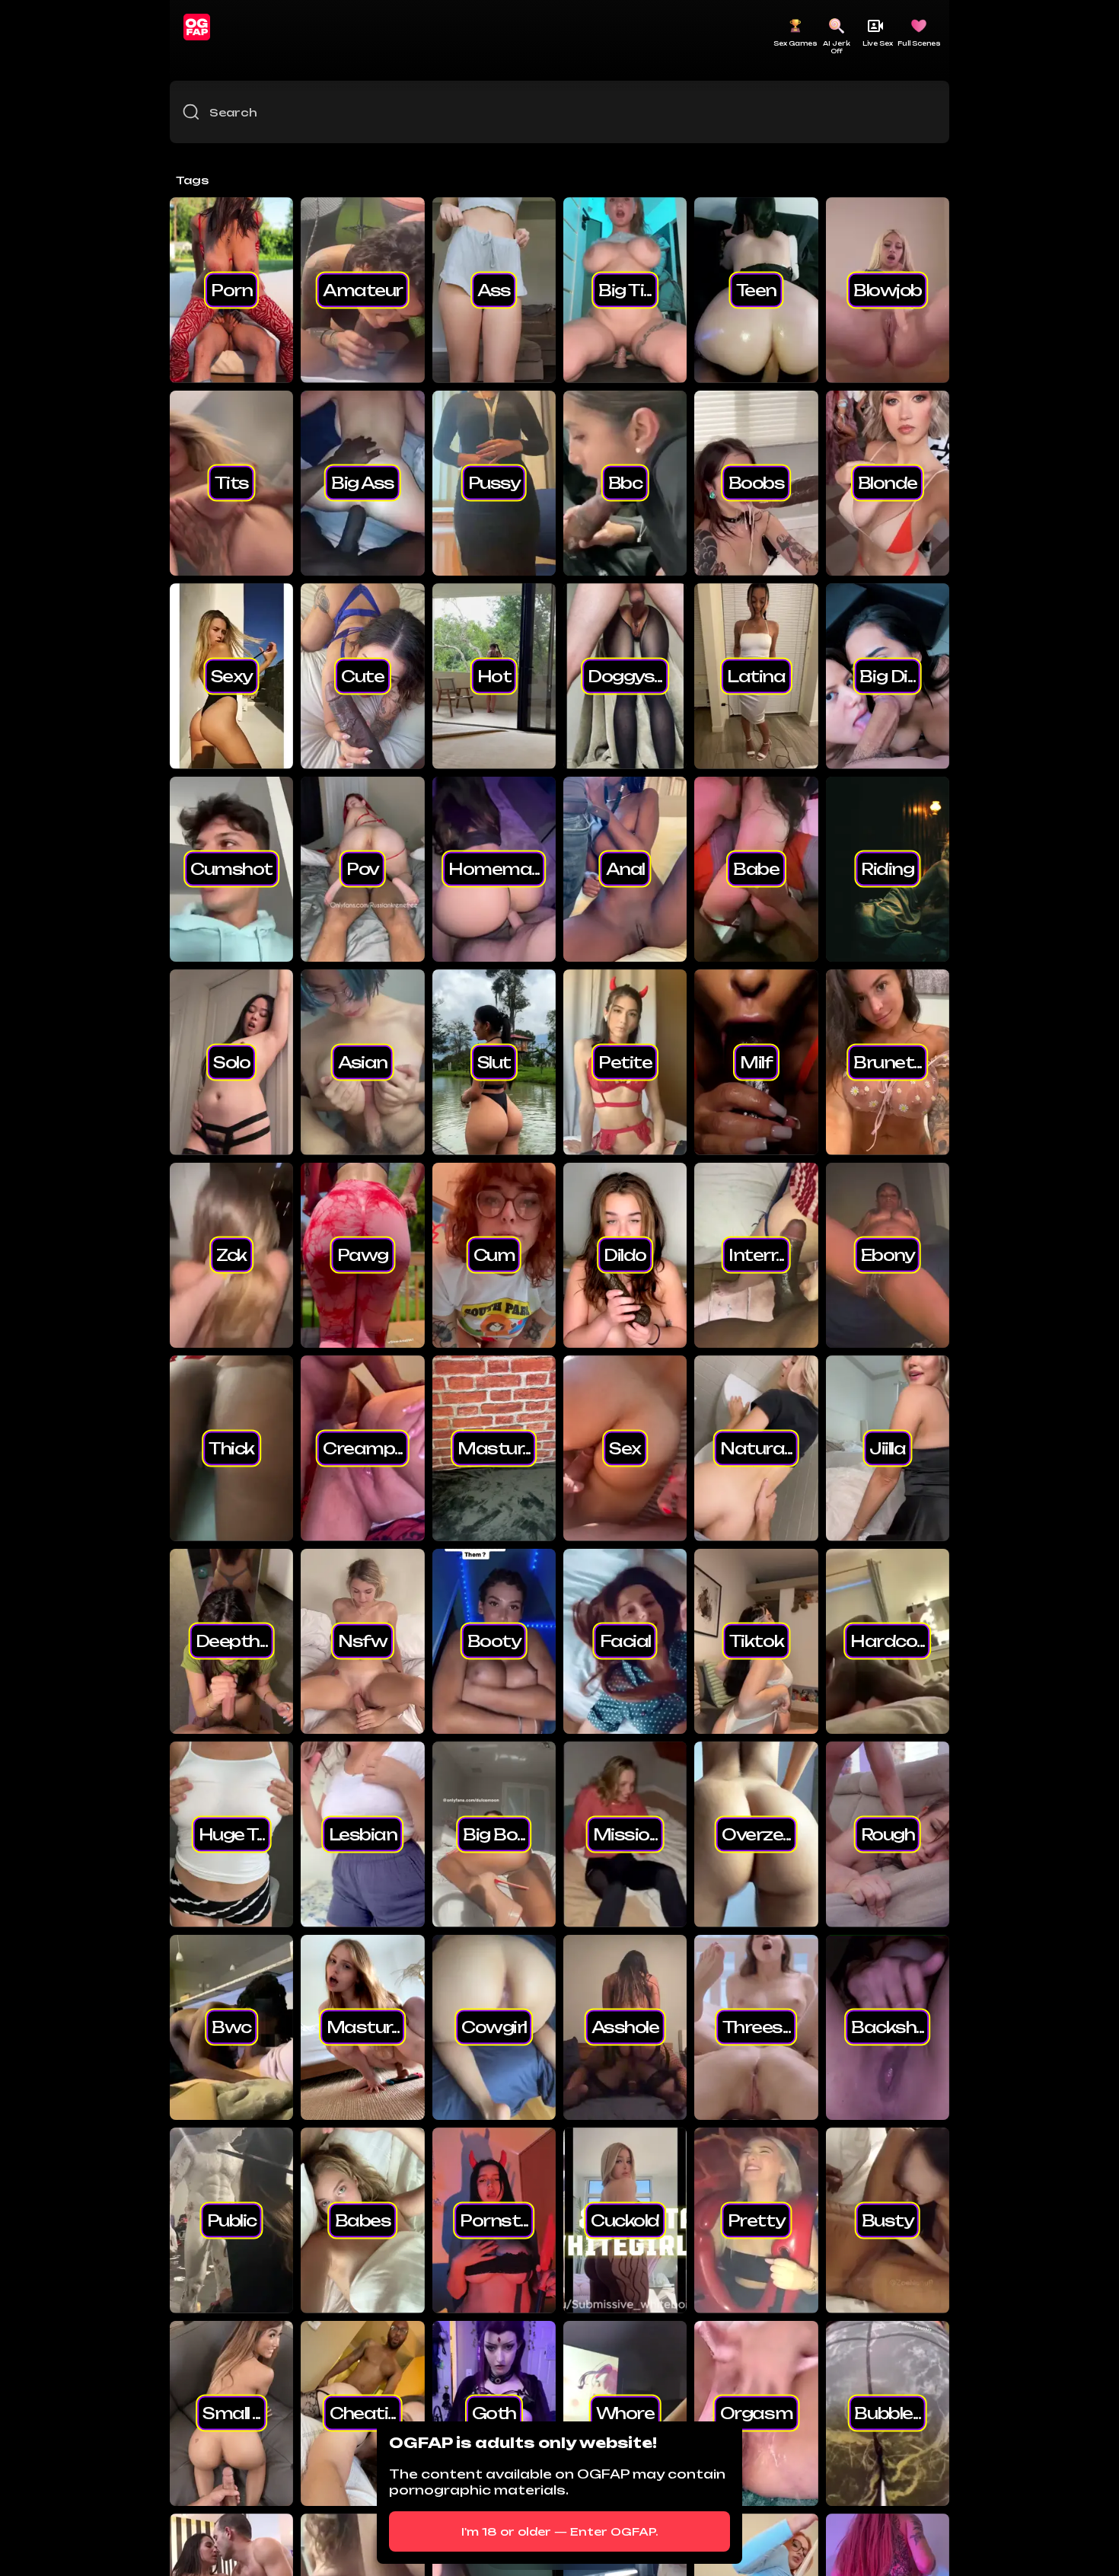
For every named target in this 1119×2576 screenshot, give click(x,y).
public (232, 2220)
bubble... (887, 2413)
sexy (232, 675)
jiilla (887, 1448)
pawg (363, 1255)
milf (756, 1061)
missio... (625, 1834)
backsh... (888, 2027)
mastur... (494, 1448)
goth (494, 2413)
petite (625, 1061)
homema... (494, 869)
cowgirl (494, 2027)
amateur (363, 289)
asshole (625, 2027)
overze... (756, 1834)
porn (231, 289)
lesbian (363, 1834)
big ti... (625, 289)
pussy (494, 483)
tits (232, 483)
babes (363, 2220)
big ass (363, 483)
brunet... (888, 1061)
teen (756, 289)
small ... (231, 2413)
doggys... (625, 675)
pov (363, 869)
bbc (625, 483)
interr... (756, 1255)
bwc (231, 2027)
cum (494, 1255)
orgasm (756, 2413)
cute (362, 675)
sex (625, 1448)
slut (494, 1061)
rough (888, 1834)
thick (231, 1448)
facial (625, 1641)
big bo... (494, 1834)
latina (756, 675)
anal (625, 869)
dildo (625, 1255)
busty (888, 2220)
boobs (757, 483)
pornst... (494, 2220)
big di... (887, 675)
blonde (888, 483)
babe (756, 869)
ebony (888, 1255)
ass (494, 289)
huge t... (232, 1834)
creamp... (363, 1448)
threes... (757, 2027)
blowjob (888, 289)
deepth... (232, 1641)
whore (625, 2413)
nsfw (362, 1641)
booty (494, 1641)
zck (231, 1255)
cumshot (231, 869)
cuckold (625, 2220)
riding (887, 869)
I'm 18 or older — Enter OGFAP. (560, 2531)
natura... (756, 1448)
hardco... (888, 1641)
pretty (756, 2220)
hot (494, 675)
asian (363, 1061)
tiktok (756, 1641)
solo (231, 1061)
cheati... (363, 2413)
